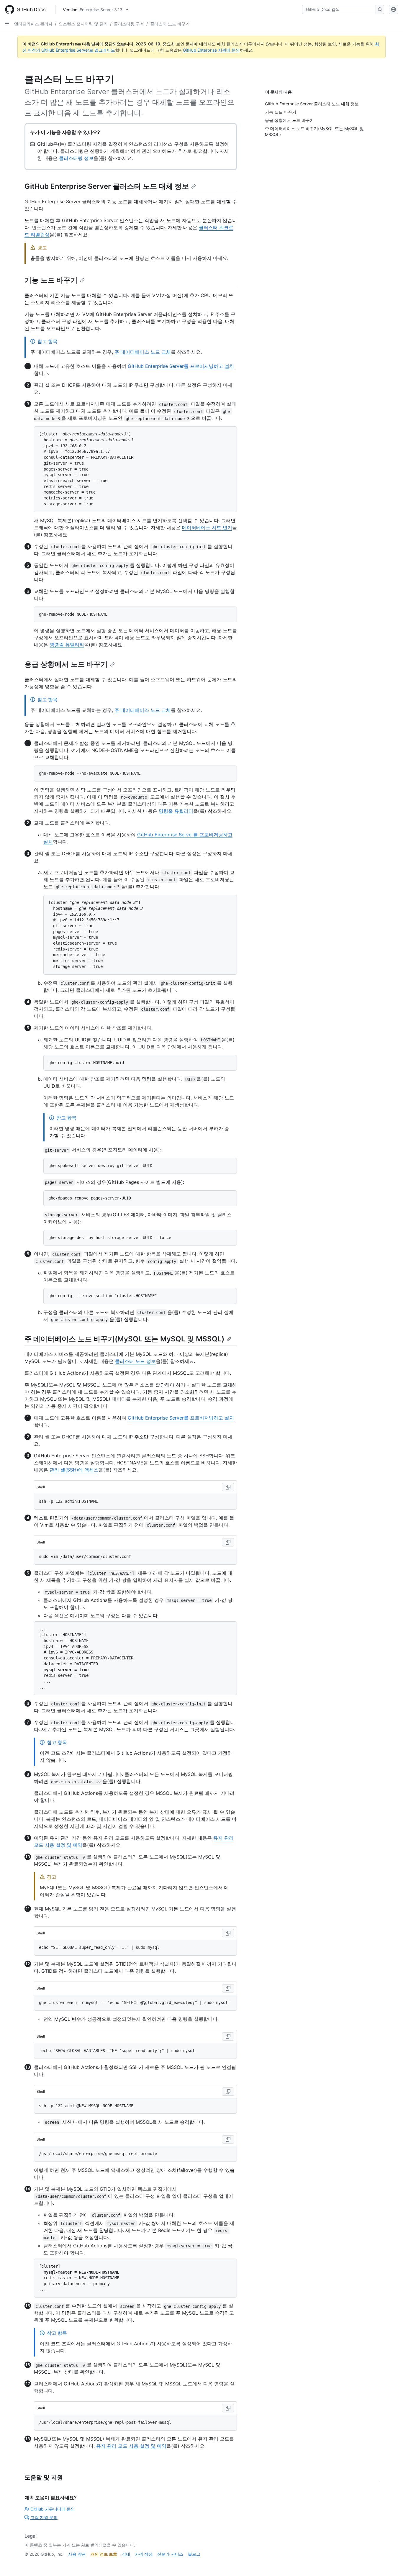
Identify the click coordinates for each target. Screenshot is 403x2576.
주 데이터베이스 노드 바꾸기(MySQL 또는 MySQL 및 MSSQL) (124, 1339)
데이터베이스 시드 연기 (207, 527)
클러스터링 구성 (129, 24)
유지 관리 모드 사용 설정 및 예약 (131, 2446)
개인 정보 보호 (104, 2554)
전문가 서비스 (170, 2554)
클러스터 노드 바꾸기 (170, 24)
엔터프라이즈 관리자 (33, 24)
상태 (126, 2554)
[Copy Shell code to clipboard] (228, 1487)
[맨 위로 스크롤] (390, 2563)
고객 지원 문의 (44, 2517)
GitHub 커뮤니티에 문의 (53, 2509)
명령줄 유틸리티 (67, 645)
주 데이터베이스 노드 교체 (143, 352)
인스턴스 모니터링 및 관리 (83, 24)
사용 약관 (77, 2554)
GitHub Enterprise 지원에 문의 (211, 50)
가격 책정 (144, 2554)
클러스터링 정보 (76, 158)
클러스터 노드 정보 (135, 1361)
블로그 (194, 2554)
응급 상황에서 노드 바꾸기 (66, 664)
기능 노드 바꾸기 (51, 280)
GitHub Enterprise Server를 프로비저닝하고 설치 (181, 366)
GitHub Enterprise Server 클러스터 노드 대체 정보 (107, 186)
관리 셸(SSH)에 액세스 (74, 1470)
